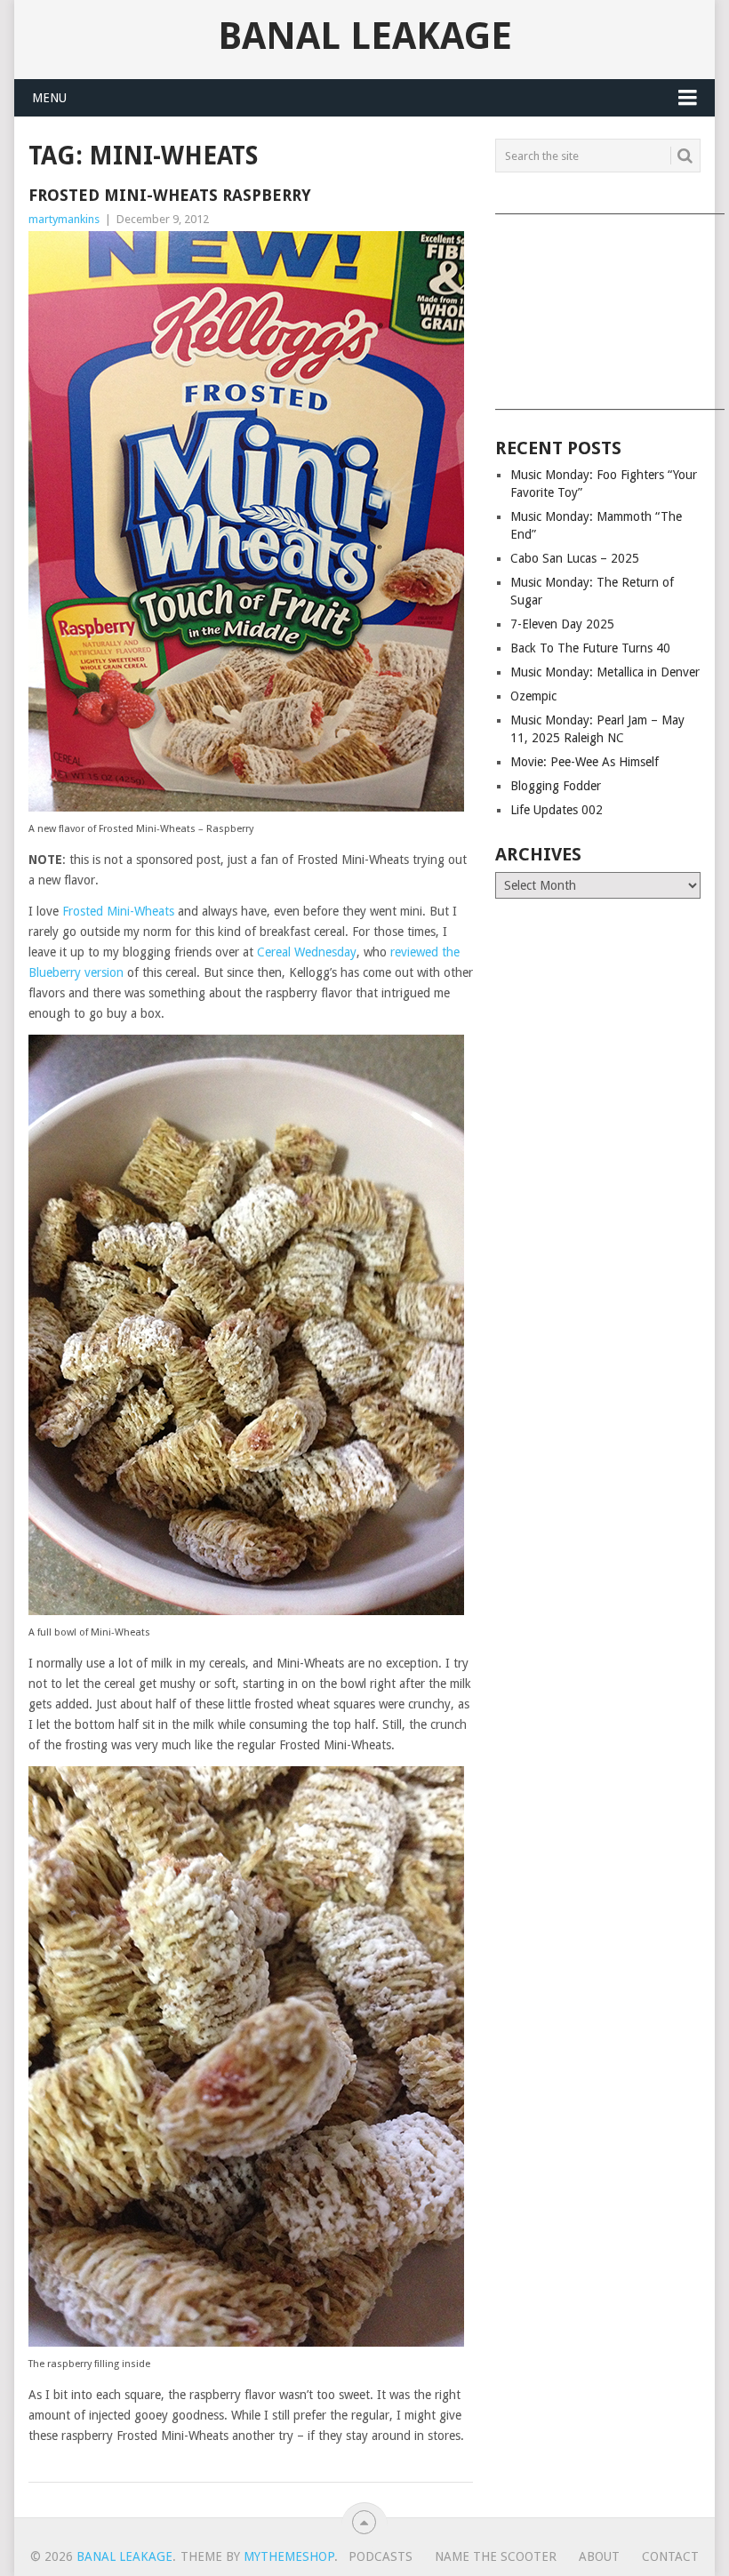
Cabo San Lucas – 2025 (575, 558)
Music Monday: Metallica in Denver (605, 672)
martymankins (64, 219)
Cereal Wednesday (307, 952)
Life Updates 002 (557, 810)
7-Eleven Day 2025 (562, 624)
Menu (49, 98)
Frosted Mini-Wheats (118, 911)
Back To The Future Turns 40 (590, 648)
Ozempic (533, 696)
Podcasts (381, 2556)
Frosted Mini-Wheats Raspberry (170, 195)
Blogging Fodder (556, 786)
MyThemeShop (289, 2556)
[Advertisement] (598, 306)
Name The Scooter (496, 2556)
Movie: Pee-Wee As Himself (585, 762)
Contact (670, 2556)
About (599, 2556)
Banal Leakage (365, 36)
